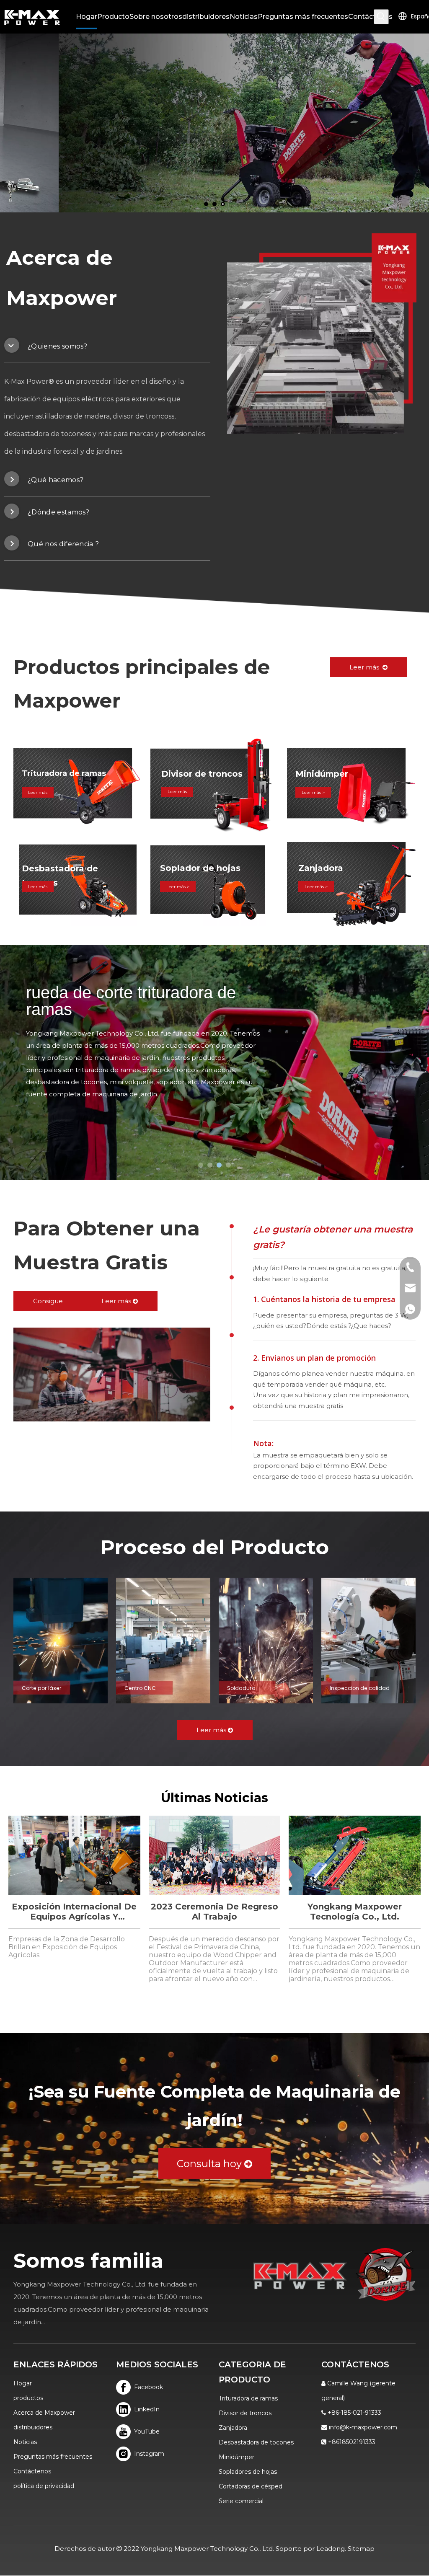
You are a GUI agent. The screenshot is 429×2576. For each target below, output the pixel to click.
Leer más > (178, 886)
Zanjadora (233, 2428)
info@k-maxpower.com (363, 2427)
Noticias (25, 2442)
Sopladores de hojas (248, 2472)
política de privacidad (44, 2486)
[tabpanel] (322, 334)
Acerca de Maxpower (44, 2413)
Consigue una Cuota (48, 1304)
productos (28, 2398)
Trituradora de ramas (248, 2398)
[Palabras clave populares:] (381, 17)
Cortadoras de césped (251, 2486)
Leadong (331, 2549)
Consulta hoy (211, 2164)
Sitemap (361, 2549)
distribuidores (33, 2427)
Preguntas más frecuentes (53, 2457)
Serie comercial (241, 2501)
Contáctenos (32, 2471)
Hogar (23, 2383)
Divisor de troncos (245, 2413)
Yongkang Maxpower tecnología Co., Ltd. (355, 1912)
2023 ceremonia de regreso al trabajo (214, 1912)
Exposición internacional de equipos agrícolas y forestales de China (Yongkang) (74, 1912)
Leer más (366, 667)
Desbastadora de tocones (256, 2442)
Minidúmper (236, 2457)
